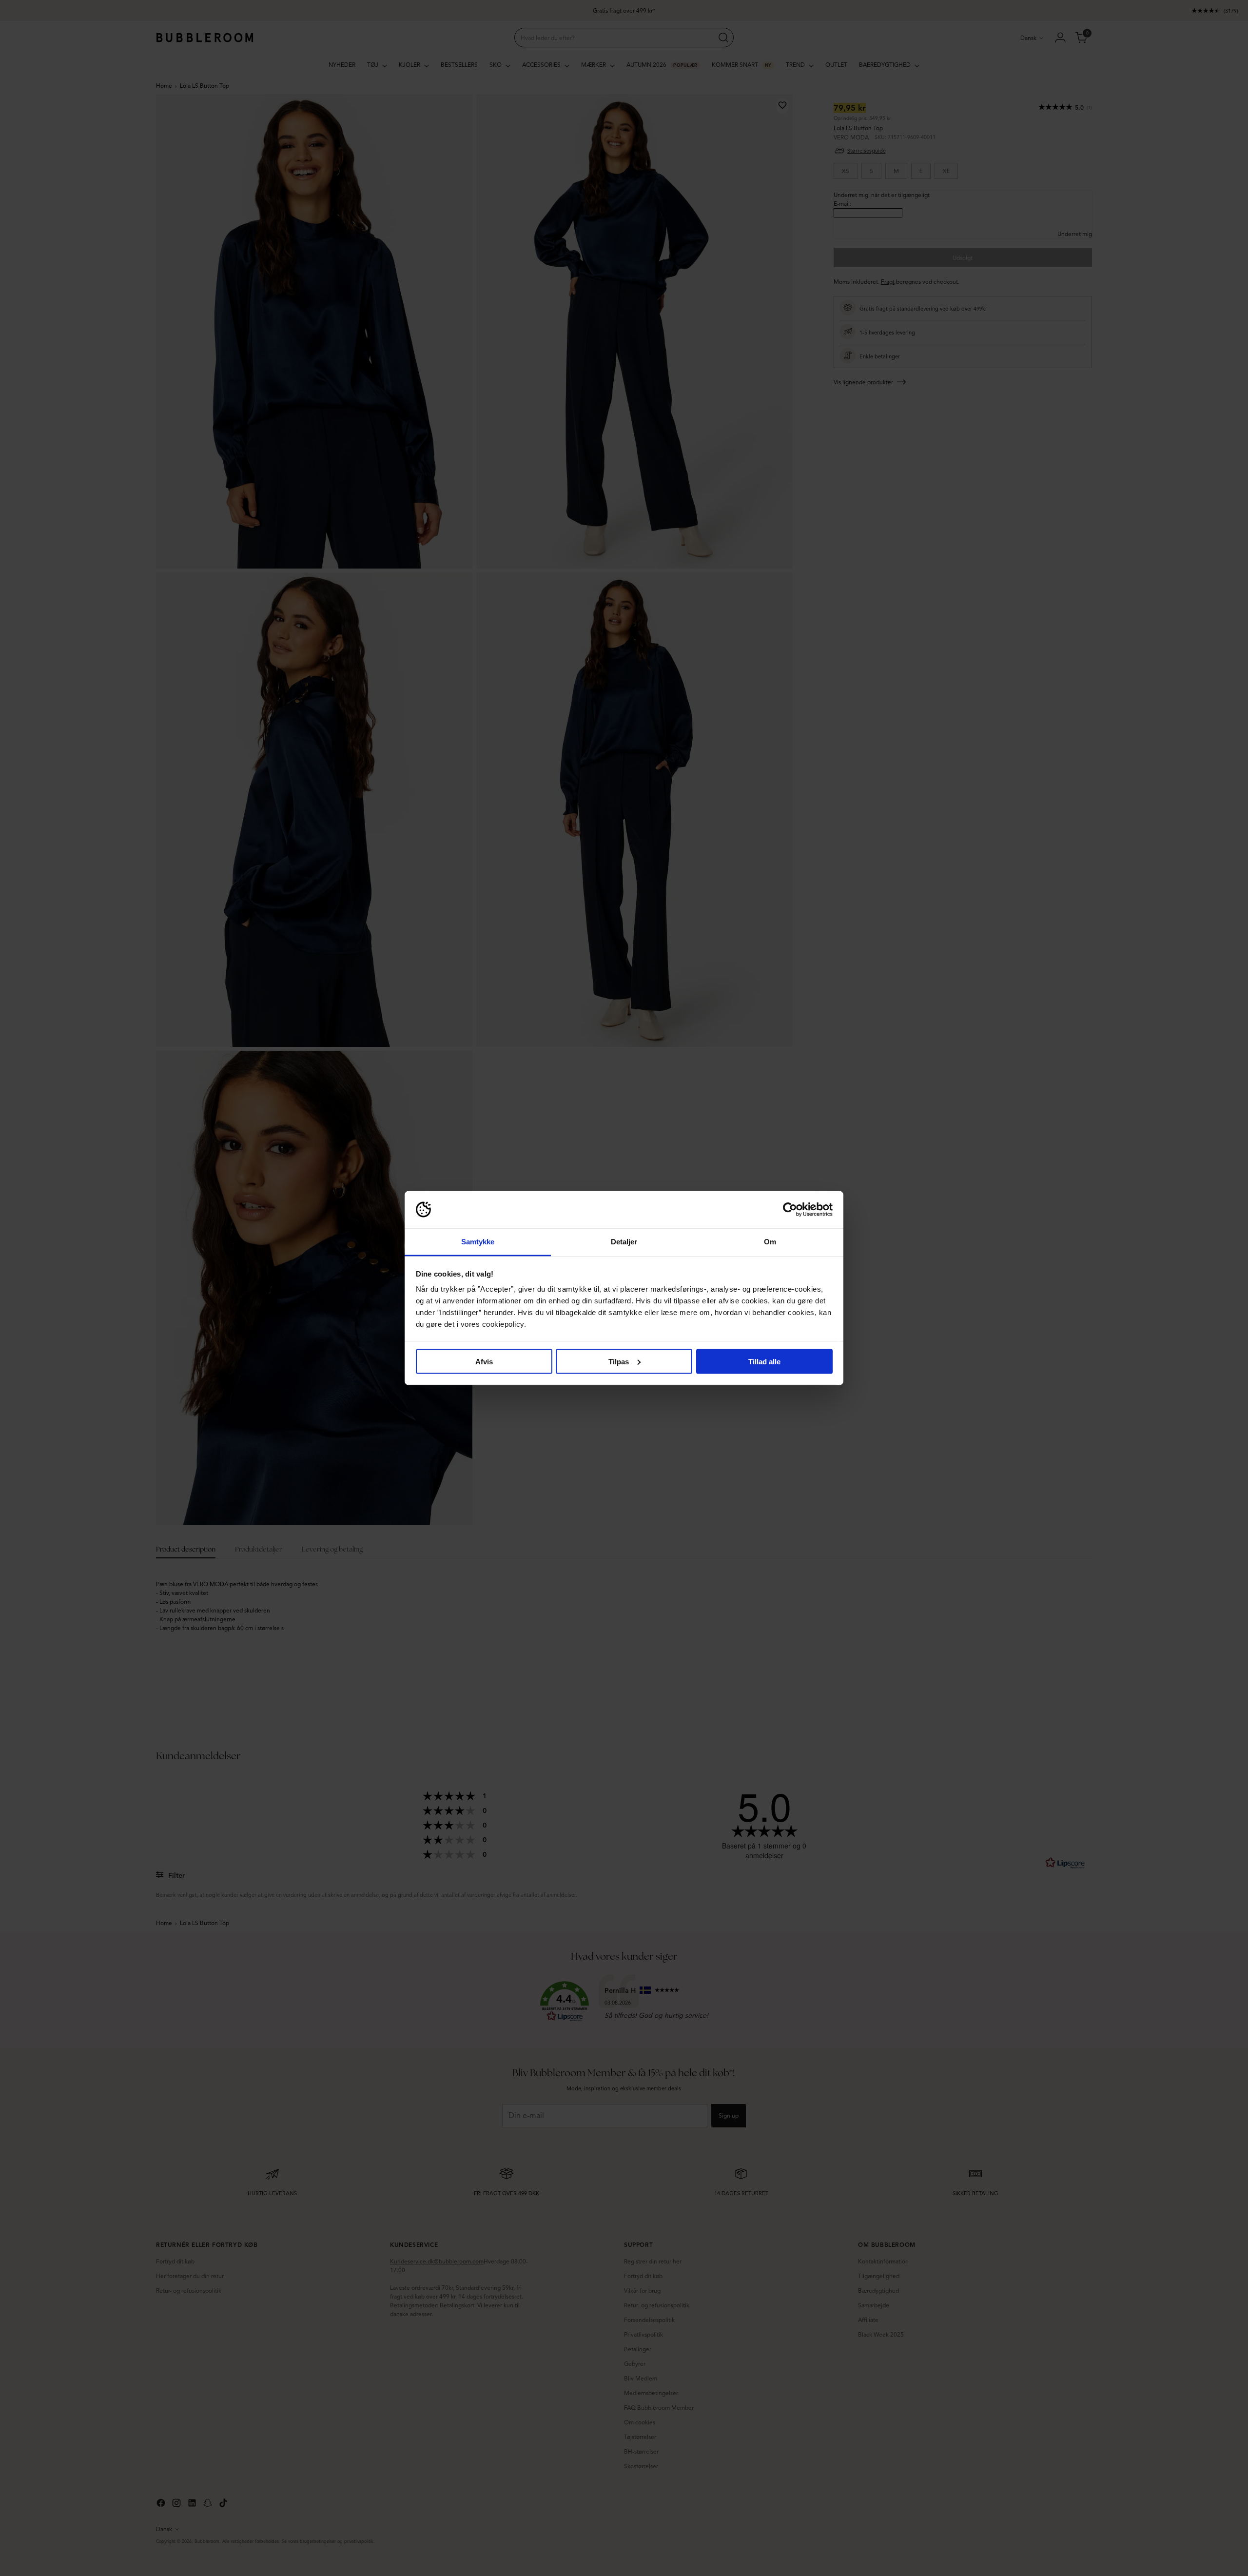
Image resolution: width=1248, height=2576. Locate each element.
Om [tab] (770, 1242)
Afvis (484, 1361)
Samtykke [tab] (478, 1242)
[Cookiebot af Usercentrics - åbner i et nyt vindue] (790, 1210)
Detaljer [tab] (624, 1242)
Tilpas (619, 1361)
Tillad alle (764, 1361)
